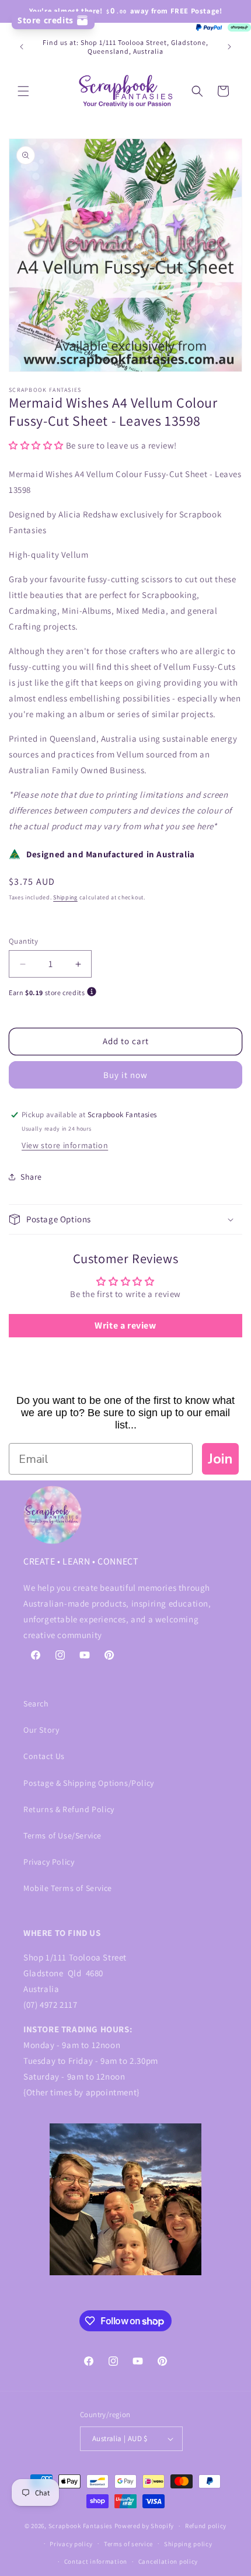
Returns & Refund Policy (69, 1809)
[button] (23, 91)
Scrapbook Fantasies (81, 2526)
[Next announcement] (229, 47)
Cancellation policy (168, 2561)
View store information (65, 1145)
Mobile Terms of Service (68, 1888)
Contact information (96, 2561)
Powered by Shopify (144, 2526)
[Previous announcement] (22, 47)
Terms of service (128, 2544)
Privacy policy (71, 2544)
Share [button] (31, 1177)
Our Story (41, 1730)
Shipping (65, 897)
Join (220, 1459)
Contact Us (44, 1756)
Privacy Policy (49, 1862)
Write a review (125, 1325)
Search (36, 1704)
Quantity (23, 941)
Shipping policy (188, 2544)
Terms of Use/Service (62, 1835)
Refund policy (206, 2526)
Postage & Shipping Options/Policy (89, 1783)
